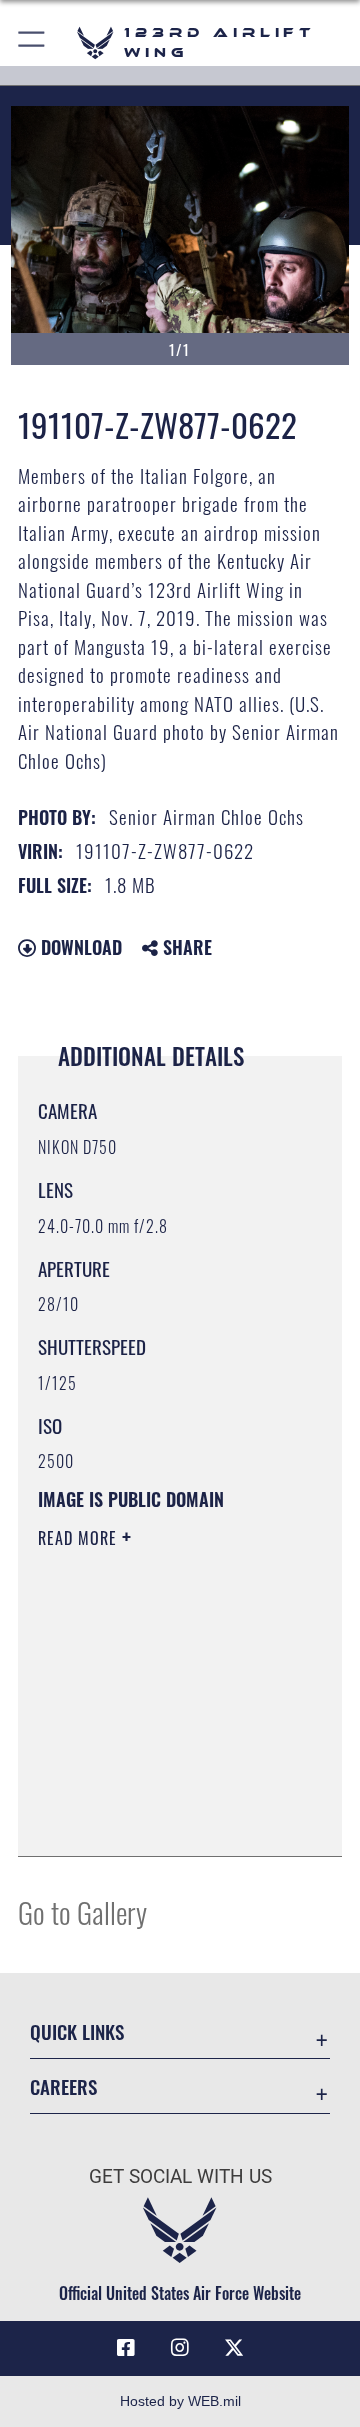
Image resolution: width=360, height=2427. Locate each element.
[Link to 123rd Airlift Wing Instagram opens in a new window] (180, 2348)
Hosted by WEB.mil (180, 2401)
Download (79, 947)
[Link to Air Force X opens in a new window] (234, 2348)
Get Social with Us (180, 2176)
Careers (63, 2086)
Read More (80, 1538)
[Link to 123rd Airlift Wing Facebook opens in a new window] (126, 2348)
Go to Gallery (82, 1911)
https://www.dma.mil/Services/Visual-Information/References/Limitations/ (159, 1819)
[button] (32, 42)
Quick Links (77, 2031)
